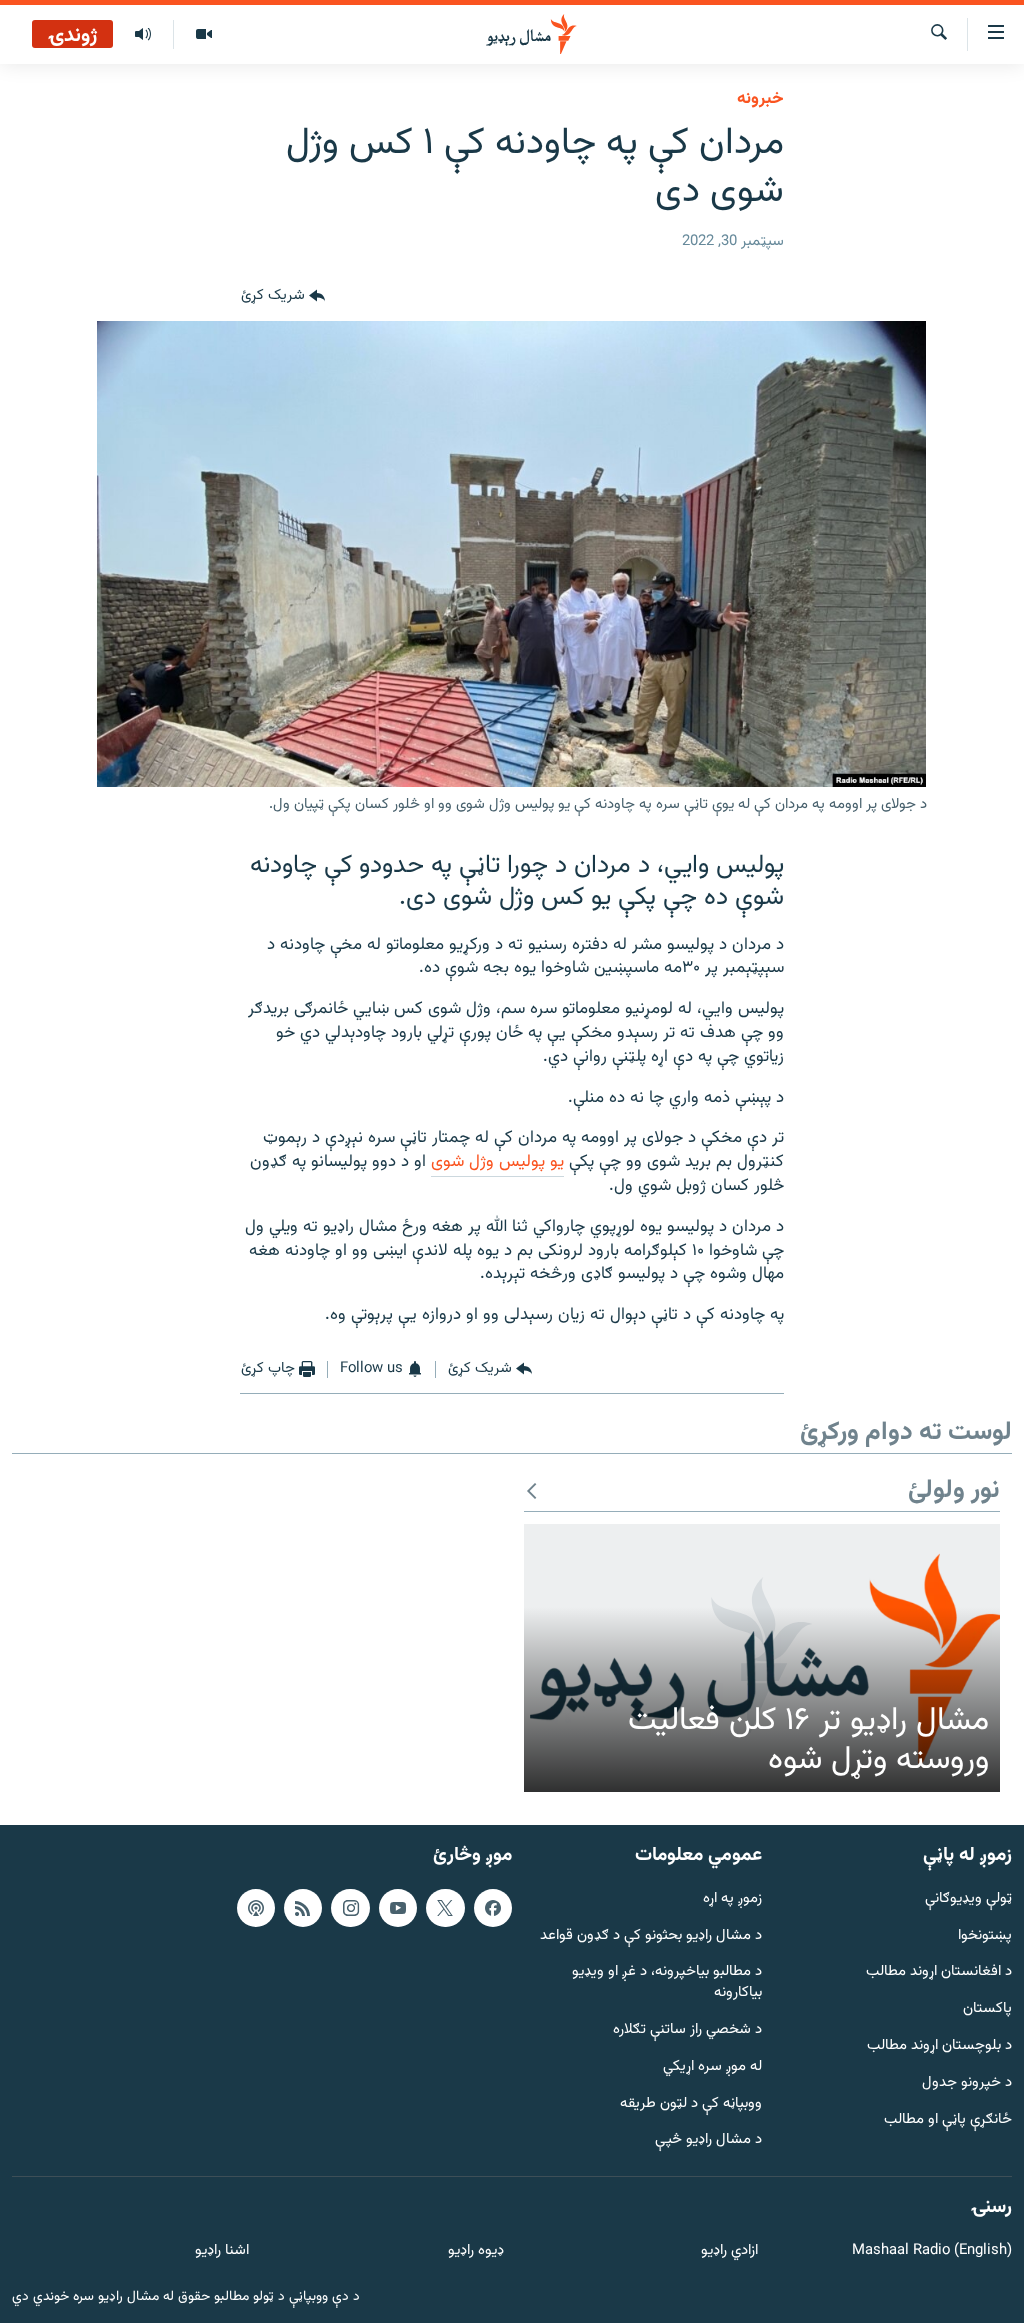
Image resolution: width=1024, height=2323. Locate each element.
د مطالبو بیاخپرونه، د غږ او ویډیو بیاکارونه (667, 1983)
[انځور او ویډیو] (203, 35)
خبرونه (760, 99)
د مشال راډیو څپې (708, 2140)
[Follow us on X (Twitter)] (445, 1907)
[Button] (283, 297)
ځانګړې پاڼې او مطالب (948, 2119)
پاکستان (987, 2009)
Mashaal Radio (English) (932, 2251)
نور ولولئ (954, 1491)
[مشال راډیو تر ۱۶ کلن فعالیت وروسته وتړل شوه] (762, 1658)
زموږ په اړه (732, 1898)
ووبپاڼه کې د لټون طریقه (691, 2103)
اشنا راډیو (222, 2251)
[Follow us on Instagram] (350, 1907)
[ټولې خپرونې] (143, 35)
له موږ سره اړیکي (712, 2067)
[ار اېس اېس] (303, 1907)
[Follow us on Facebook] (493, 1907)
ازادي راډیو (729, 2251)
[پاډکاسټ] (256, 1907)
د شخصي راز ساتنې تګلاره (687, 2030)
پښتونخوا (985, 1935)
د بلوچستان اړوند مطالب (939, 2046)
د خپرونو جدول (967, 2083)
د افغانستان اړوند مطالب (939, 1972)
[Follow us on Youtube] (398, 1907)
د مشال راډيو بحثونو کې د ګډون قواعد (651, 1935)
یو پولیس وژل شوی (497, 1162)
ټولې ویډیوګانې (968, 1898)
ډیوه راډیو (475, 2251)
